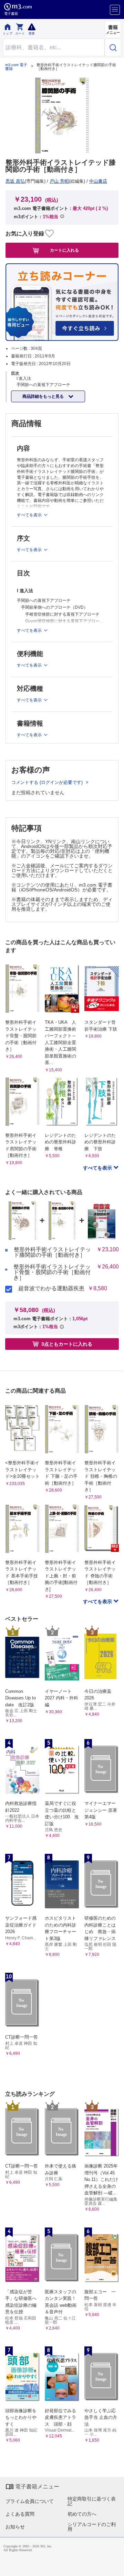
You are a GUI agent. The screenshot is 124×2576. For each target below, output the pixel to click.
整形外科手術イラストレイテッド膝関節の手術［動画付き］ (52, 1252)
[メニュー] (115, 10)
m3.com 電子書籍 (16, 67)
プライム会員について (30, 2501)
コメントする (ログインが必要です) (48, 782)
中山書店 (98, 181)
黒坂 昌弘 (15, 181)
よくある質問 (20, 2514)
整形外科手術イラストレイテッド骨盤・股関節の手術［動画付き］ (52, 1272)
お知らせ (15, 2527)
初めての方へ (82, 2514)
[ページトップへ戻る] (114, 2566)
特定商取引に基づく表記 (92, 2501)
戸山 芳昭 (59, 181)
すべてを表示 (98, 1168)
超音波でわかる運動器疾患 (51, 1289)
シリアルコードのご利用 (92, 2527)
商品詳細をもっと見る (44, 396)
